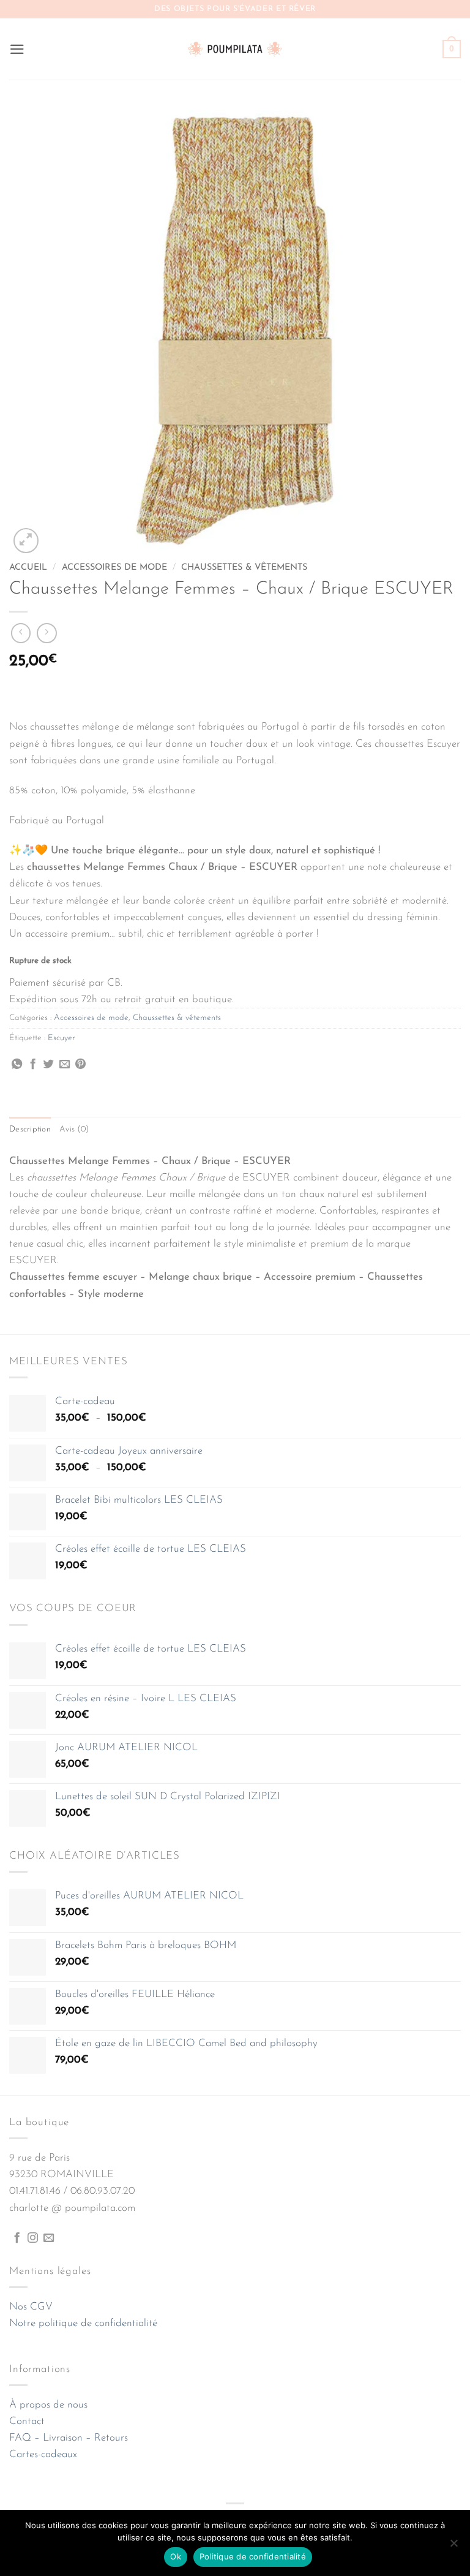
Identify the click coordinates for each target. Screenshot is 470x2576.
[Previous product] (47, 633)
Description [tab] (30, 1129)
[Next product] (21, 633)
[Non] (453, 2547)
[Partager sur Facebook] (33, 1065)
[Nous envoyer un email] (49, 2238)
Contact (27, 2421)
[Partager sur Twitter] (49, 1065)
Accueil (28, 568)
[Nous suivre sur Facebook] (17, 2238)
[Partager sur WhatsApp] (17, 1065)
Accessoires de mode (114, 568)
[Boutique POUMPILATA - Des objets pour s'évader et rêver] (235, 49)
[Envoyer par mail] (65, 1065)
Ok (176, 2556)
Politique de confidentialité (253, 2556)
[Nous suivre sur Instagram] (33, 2238)
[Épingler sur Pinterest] (80, 1065)
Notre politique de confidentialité (83, 2323)
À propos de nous (48, 2405)
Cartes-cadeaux (43, 2454)
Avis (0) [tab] (74, 1129)
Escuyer (62, 1038)
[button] (17, 49)
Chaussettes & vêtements (244, 568)
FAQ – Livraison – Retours (69, 2438)
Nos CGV (31, 2307)
